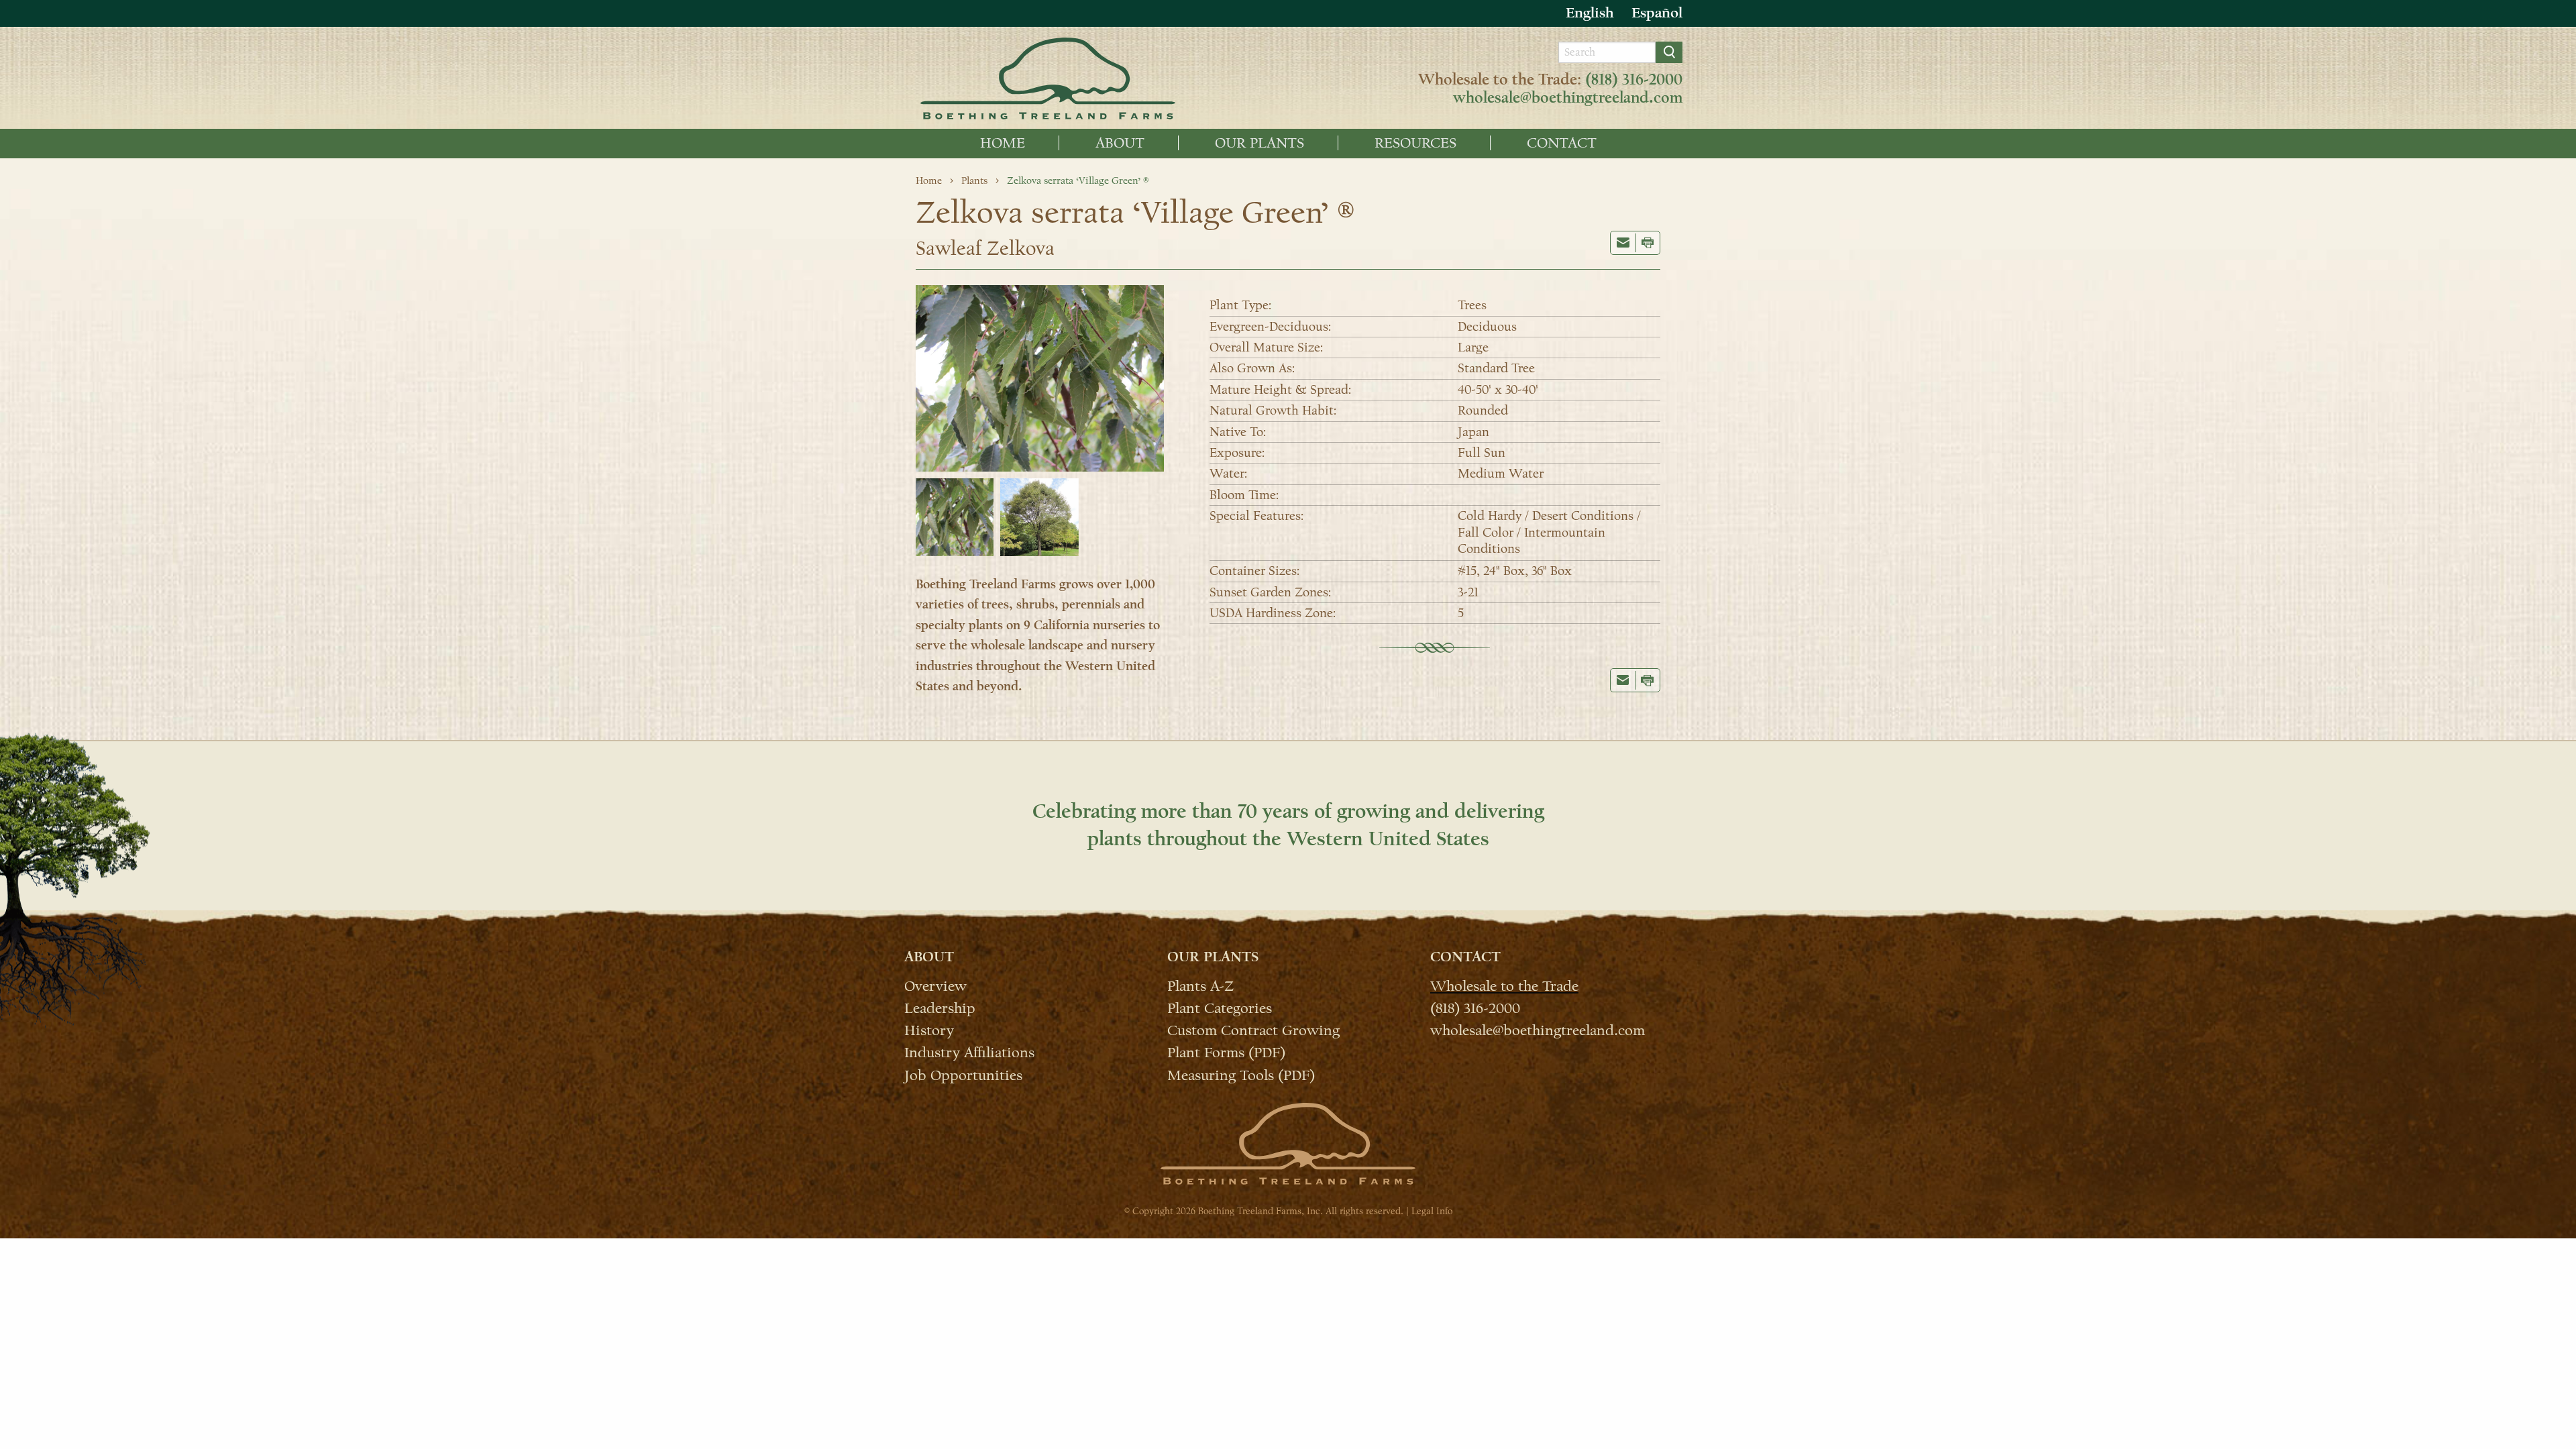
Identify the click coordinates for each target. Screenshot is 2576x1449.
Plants (974, 180)
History (929, 1030)
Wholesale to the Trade (1504, 985)
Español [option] (1657, 13)
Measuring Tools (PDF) (1241, 1074)
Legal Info (1432, 1211)
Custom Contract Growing (1253, 1030)
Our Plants (1259, 143)
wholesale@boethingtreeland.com (1568, 98)
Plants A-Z (1200, 985)
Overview (935, 985)
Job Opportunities (963, 1074)
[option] (1657, 13)
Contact (1562, 143)
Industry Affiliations (969, 1052)
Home (1003, 143)
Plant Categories (1220, 1008)
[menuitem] (1003, 143)
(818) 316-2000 (1634, 80)
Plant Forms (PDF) (1226, 1052)
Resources (1415, 143)
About (1120, 143)
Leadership (940, 1008)
